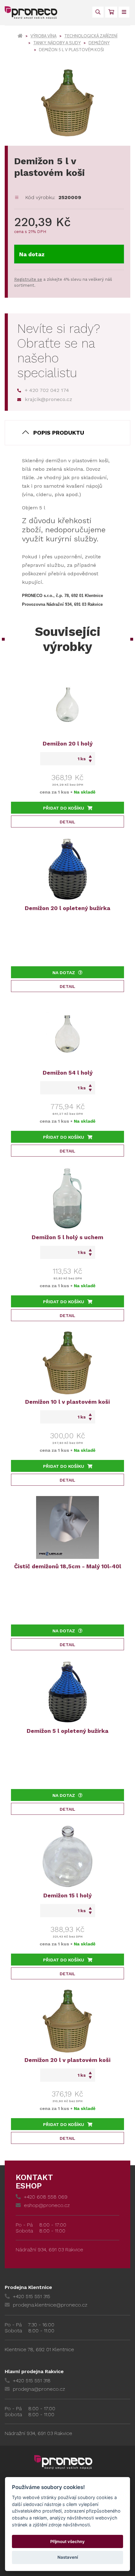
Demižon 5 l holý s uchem (67, 1237)
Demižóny (99, 43)
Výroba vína (43, 36)
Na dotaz (32, 254)
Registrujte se (28, 279)
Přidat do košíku (64, 808)
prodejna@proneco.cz (39, 2389)
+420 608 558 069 (46, 2197)
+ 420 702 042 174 (47, 390)
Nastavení (68, 2557)
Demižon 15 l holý (67, 1895)
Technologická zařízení (91, 36)
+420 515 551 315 (32, 2296)
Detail (67, 822)
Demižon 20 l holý (68, 743)
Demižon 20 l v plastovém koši (67, 2060)
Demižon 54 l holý (68, 1073)
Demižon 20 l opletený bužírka (67, 908)
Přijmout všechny (67, 2541)
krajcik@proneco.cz (49, 399)
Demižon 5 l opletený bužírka (67, 1731)
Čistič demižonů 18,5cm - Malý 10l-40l (68, 1566)
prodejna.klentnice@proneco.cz (50, 2305)
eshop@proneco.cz (47, 2205)
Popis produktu (59, 433)
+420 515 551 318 (32, 2381)
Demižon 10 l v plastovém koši (67, 1402)
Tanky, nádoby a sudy (57, 43)
